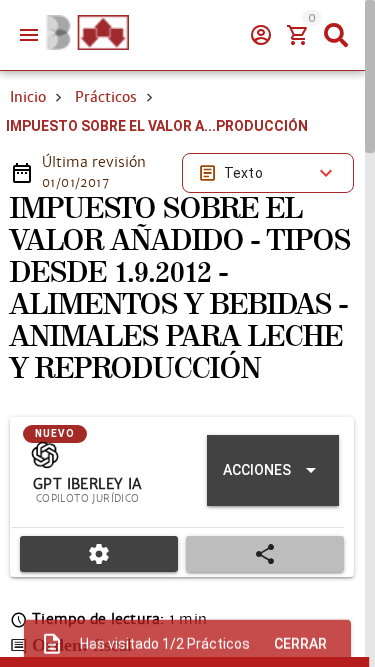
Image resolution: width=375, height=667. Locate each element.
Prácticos (106, 97)
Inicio (28, 97)
